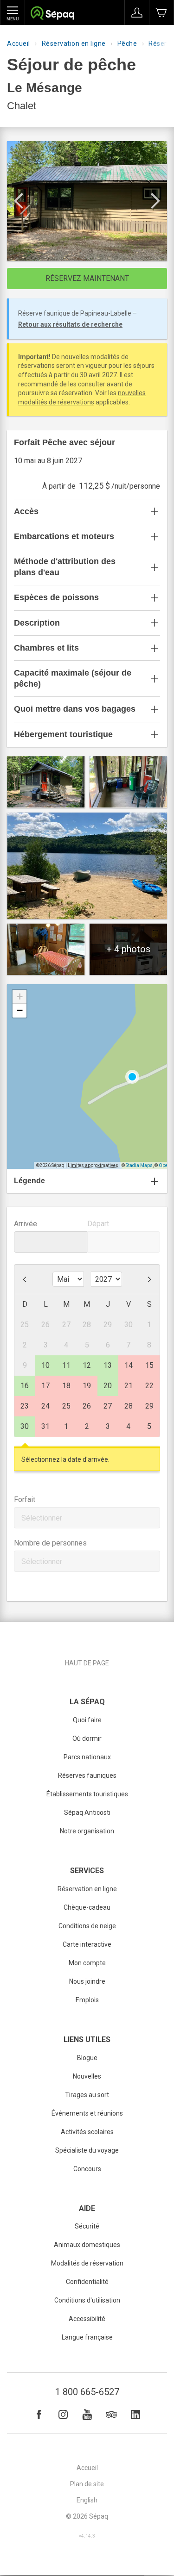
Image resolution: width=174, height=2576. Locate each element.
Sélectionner (42, 1518)
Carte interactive (87, 1944)
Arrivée (26, 1224)
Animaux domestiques (87, 2245)
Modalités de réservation (87, 2263)
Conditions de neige (87, 1926)
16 (25, 1386)
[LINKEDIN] (135, 2415)
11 (66, 1365)
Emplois (87, 2000)
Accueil (19, 43)
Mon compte (87, 1963)
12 (87, 1365)
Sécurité (87, 2226)
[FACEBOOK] (39, 2415)
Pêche (127, 43)
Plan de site (87, 2484)
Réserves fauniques (87, 1775)
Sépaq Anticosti (87, 1813)
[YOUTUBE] (87, 2415)
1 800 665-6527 (87, 2392)
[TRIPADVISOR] (111, 2415)
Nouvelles (87, 2076)
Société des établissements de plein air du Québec (52, 14)
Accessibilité (87, 2319)
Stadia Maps (139, 1165)
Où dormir (87, 1738)
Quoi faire (87, 1720)
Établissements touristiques (87, 1794)
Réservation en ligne (74, 43)
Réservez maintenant (87, 278)
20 (108, 1386)
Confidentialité (87, 2282)
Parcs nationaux (87, 1757)
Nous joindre (87, 1981)
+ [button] (20, 996)
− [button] (20, 1010)
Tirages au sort (87, 2095)
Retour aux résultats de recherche (70, 324)
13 (108, 1365)
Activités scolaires (87, 2132)
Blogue (87, 2058)
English (87, 2500)
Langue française (87, 2337)
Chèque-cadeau (87, 1907)
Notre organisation (87, 1831)
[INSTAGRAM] (63, 2415)
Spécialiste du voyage (87, 2150)
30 (25, 1426)
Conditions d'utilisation (87, 2300)
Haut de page (87, 1663)
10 (45, 1365)
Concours (87, 2169)
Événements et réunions (87, 2113)
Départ (98, 1224)
